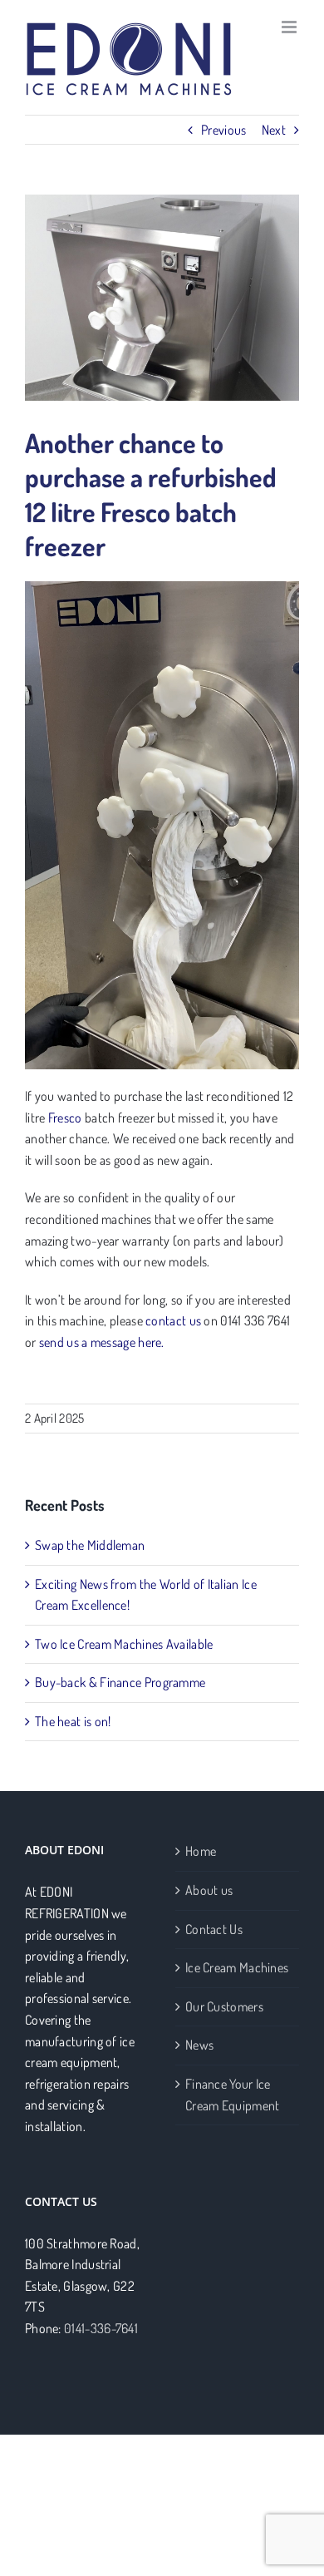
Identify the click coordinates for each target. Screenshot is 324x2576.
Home (201, 1851)
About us (209, 1890)
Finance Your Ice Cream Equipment (233, 2095)
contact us (173, 1320)
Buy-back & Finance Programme (120, 1682)
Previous (223, 130)
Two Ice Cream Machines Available (124, 1644)
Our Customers (224, 2006)
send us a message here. (102, 1342)
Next (274, 130)
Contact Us (214, 1929)
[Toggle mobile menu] (290, 27)
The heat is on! (73, 1721)
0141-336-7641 (101, 2328)
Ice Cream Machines (237, 1967)
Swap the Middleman (90, 1545)
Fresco (65, 1118)
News (199, 2045)
